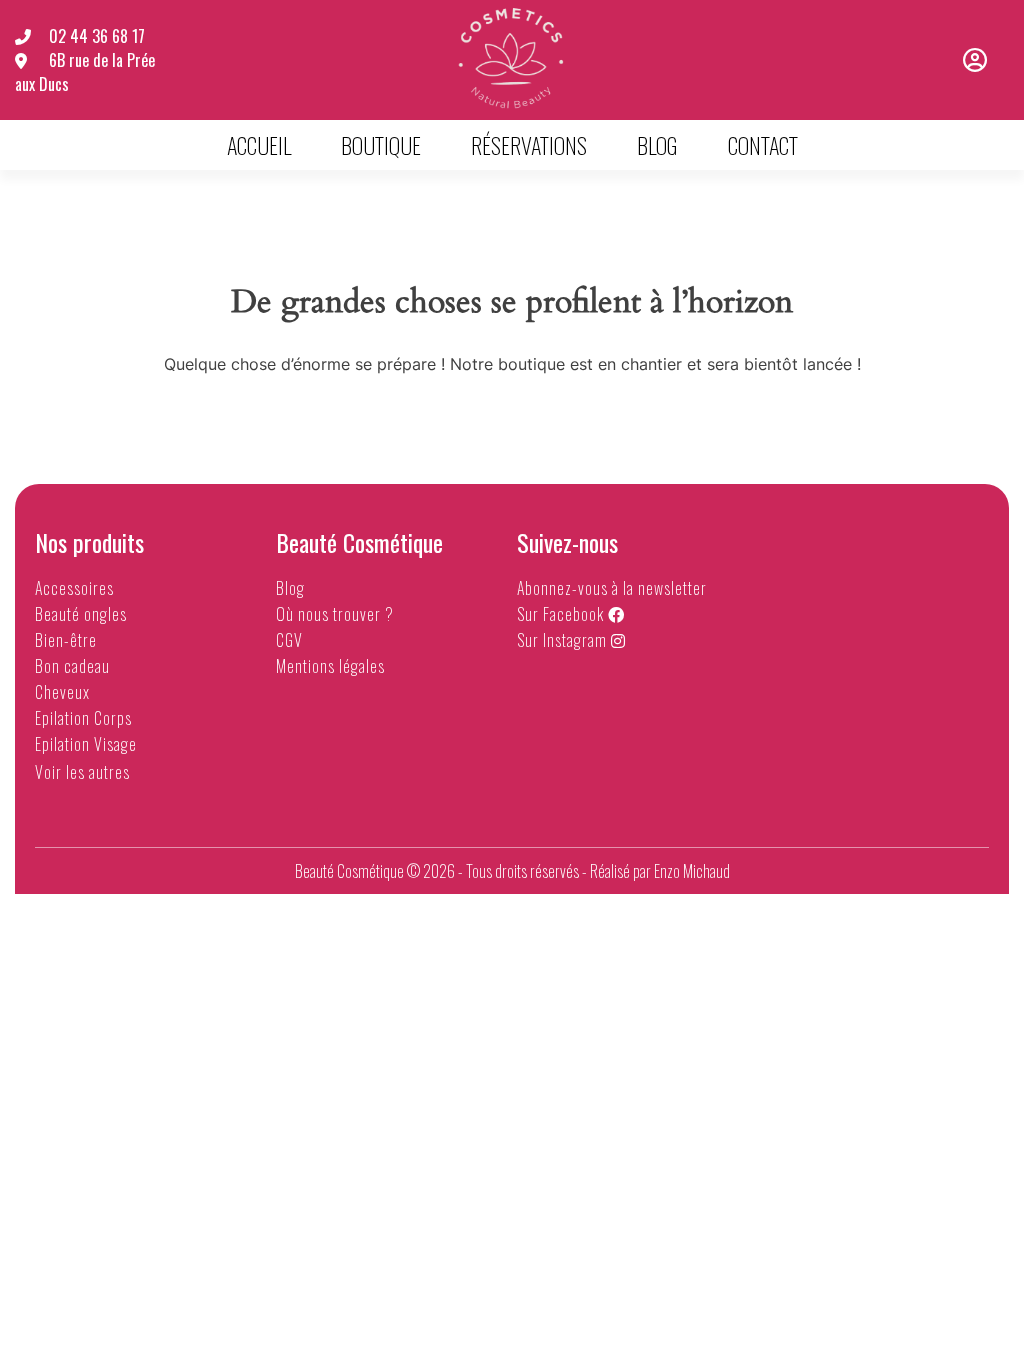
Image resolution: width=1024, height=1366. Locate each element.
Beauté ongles (81, 614)
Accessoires (74, 588)
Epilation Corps (83, 718)
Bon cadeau (72, 666)
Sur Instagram (564, 640)
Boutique (381, 144)
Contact (763, 144)
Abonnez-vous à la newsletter (612, 588)
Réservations (529, 144)
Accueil (259, 144)
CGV (289, 640)
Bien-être (66, 640)
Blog (657, 144)
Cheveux (62, 692)
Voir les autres (84, 772)
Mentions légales (330, 666)
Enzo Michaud (692, 871)
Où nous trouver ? (335, 614)
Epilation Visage (86, 744)
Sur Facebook (562, 614)
